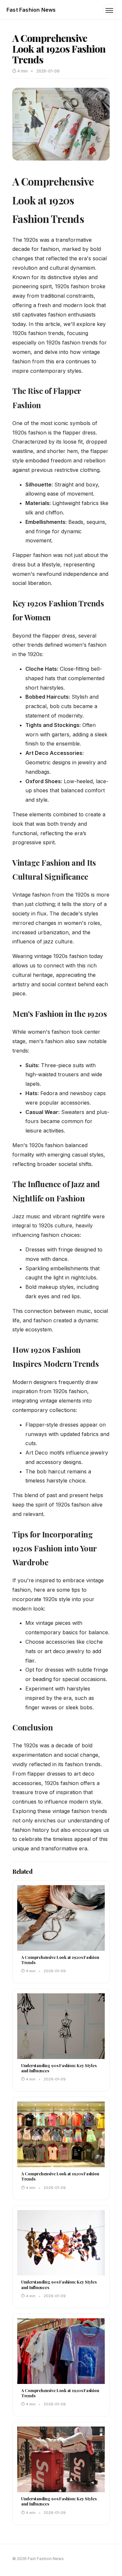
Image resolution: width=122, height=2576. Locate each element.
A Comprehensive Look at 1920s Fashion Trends (60, 1960)
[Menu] (109, 10)
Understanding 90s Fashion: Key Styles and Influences (59, 2068)
